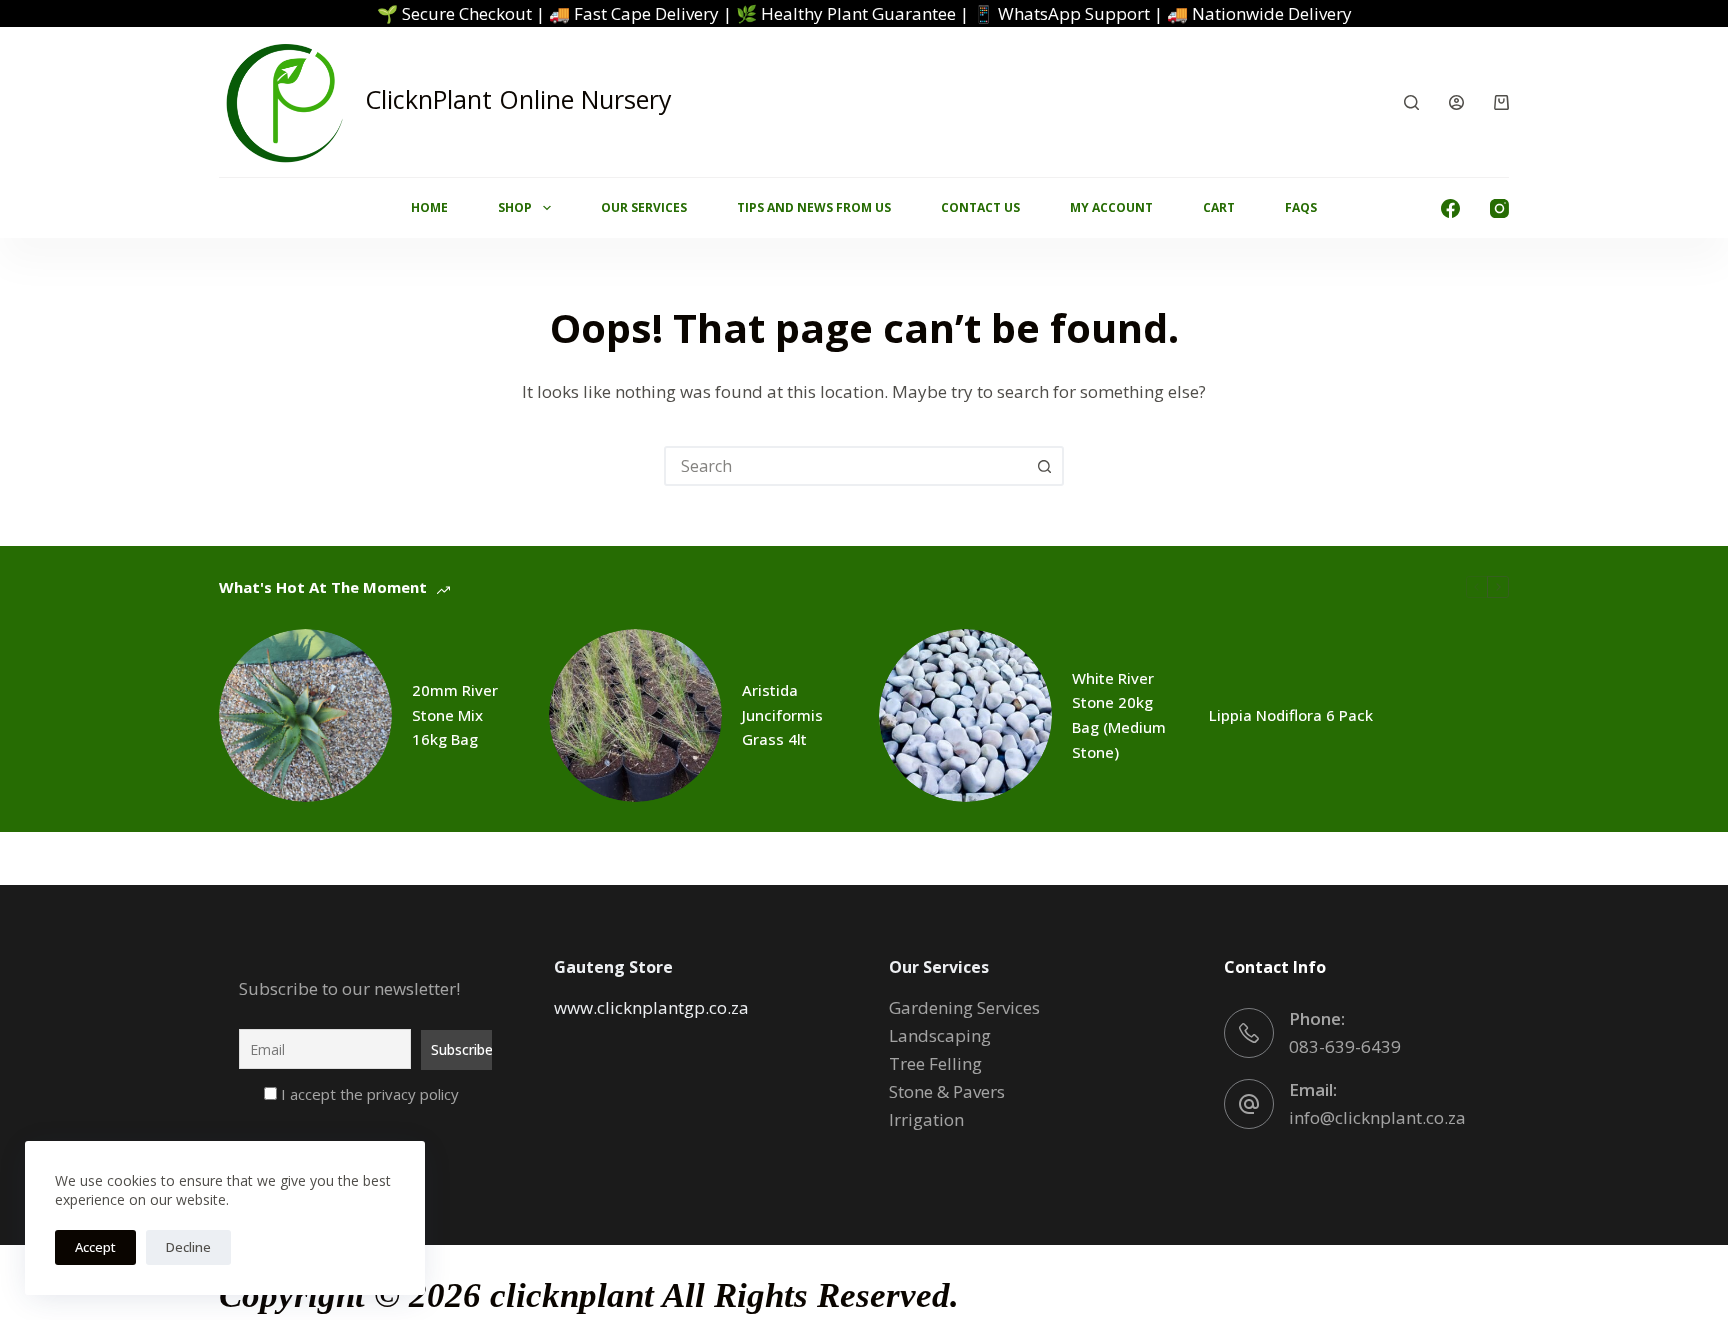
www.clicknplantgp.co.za (651, 1007)
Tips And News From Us (814, 207)
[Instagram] (1499, 208)
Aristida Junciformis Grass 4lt (782, 715)
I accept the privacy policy (368, 1094)
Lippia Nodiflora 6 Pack (1291, 715)
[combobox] (846, 466)
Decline (188, 1247)
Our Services (644, 207)
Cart (1219, 207)
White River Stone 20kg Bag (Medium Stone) (1119, 715)
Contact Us (980, 207)
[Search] (1411, 102)
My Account (1111, 207)
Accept (95, 1247)
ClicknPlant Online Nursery (518, 99)
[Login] (1456, 102)
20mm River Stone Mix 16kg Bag (455, 715)
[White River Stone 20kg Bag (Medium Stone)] (965, 715)
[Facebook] (1450, 208)
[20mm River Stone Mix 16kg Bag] (305, 715)
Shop (515, 207)
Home (429, 207)
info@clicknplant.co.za (1377, 1117)
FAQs (1301, 207)
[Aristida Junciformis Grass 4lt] (635, 715)
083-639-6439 (1345, 1046)
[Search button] (1044, 466)
